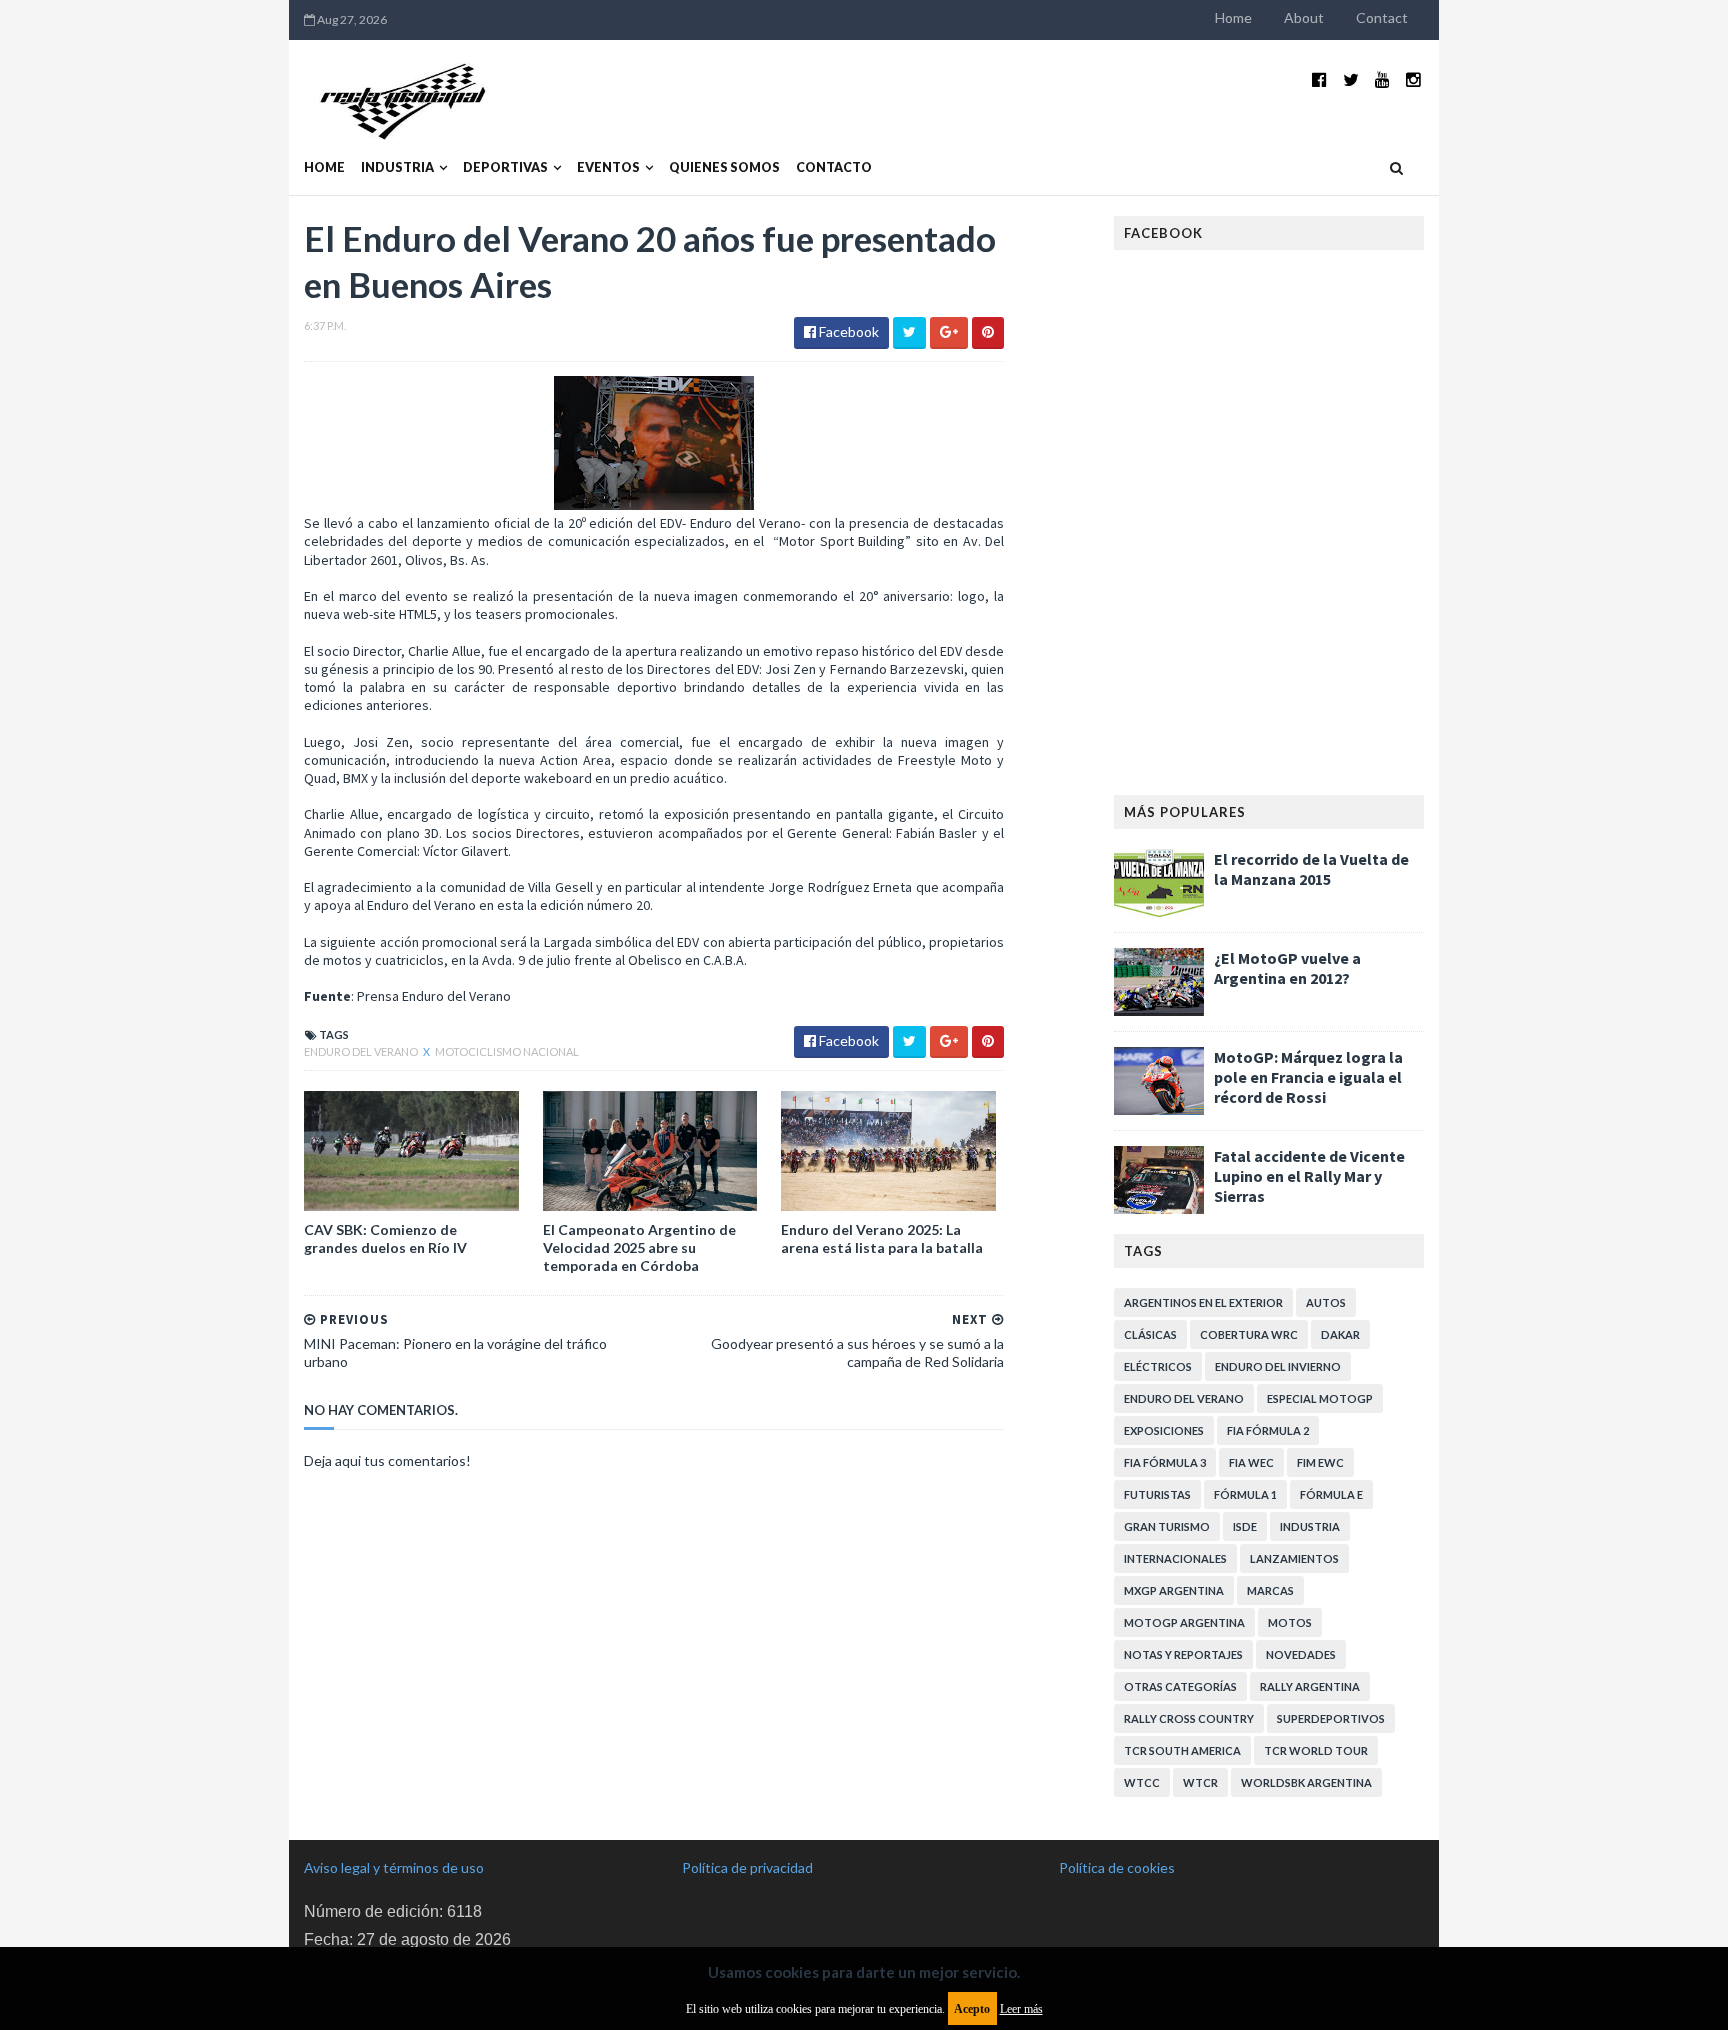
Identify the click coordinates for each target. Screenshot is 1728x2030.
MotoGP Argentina (1184, 1622)
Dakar (1340, 1334)
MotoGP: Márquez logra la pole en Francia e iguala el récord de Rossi (1308, 1077)
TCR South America (1182, 1750)
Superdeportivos (1331, 1718)
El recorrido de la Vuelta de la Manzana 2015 (1311, 869)
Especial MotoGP (1320, 1398)
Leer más (1021, 2009)
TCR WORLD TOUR (1316, 1750)
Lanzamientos (1294, 1558)
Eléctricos (1158, 1366)
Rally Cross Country (1189, 1718)
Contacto (834, 167)
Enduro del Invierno (1278, 1366)
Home (1233, 17)
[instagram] (1413, 79)
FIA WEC (1251, 1462)
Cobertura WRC (1249, 1334)
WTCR (1200, 1782)
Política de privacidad (747, 1867)
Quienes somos (724, 167)
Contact (1382, 17)
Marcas (1270, 1590)
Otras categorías (1180, 1686)
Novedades (1301, 1654)
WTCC (1142, 1782)
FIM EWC (1320, 1462)
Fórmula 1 (1245, 1494)
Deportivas (505, 167)
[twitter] (1351, 79)
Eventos (608, 167)
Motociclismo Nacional (507, 1051)
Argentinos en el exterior (1203, 1302)
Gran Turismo (1167, 1526)
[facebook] (1319, 79)
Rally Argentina (1310, 1686)
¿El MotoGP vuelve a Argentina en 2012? (1287, 968)
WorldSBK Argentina (1306, 1782)
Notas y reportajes (1183, 1654)
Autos (1326, 1302)
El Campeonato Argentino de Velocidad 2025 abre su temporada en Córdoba (639, 1247)
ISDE (1245, 1526)
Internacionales (1175, 1558)
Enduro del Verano (362, 1051)
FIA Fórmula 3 (1165, 1462)
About (1304, 17)
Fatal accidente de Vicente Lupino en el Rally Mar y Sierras (1309, 1176)
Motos (1290, 1622)
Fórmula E (1331, 1494)
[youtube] (1382, 79)
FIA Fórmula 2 (1268, 1430)
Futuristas (1157, 1494)
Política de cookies (1117, 1867)
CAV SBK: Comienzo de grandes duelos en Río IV (385, 1238)
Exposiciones (1164, 1430)
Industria (397, 167)
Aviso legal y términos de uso (394, 1867)
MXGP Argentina (1174, 1590)
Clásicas (1150, 1334)
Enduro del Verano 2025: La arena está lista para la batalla (882, 1238)
